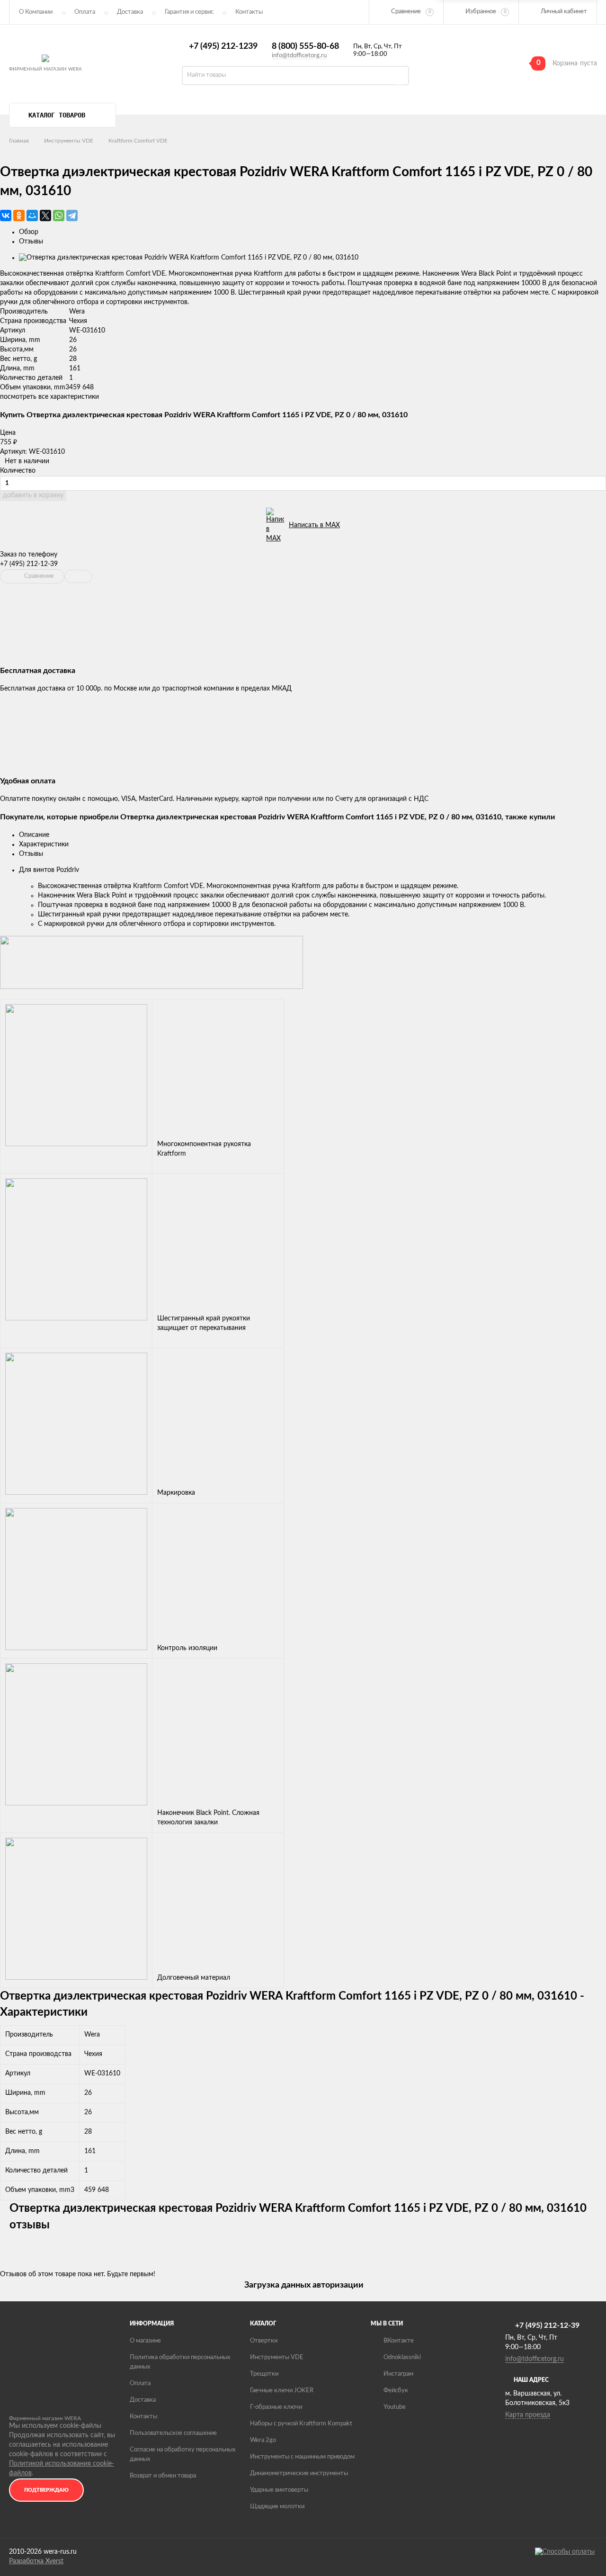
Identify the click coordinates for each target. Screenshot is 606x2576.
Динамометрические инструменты (299, 2473)
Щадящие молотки (277, 2507)
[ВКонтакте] (6, 215)
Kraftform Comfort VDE (138, 141)
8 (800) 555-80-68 (305, 46)
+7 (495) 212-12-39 (29, 564)
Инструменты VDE (69, 141)
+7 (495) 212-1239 (223, 46)
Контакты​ (249, 12)
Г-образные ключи (276, 2407)
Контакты (143, 2417)
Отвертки (264, 2341)
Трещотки (264, 2374)
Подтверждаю (46, 2490)
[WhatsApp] (59, 215)
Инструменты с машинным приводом (302, 2457)
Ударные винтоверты (279, 2490)
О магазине (145, 2341)
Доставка (130, 12)
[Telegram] (72, 215)
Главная (19, 141)
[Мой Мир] (32, 215)
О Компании (36, 12)
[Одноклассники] (19, 215)
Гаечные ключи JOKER (282, 2391)
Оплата (85, 12)
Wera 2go (263, 2440)
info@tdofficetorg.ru (299, 56)
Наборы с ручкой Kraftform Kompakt (301, 2424)
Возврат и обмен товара (163, 2476)
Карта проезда (528, 2415)
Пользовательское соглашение (173, 2433)
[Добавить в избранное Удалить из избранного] (78, 576)
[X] (45, 215)
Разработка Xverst (36, 2561)
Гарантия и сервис (189, 12)
